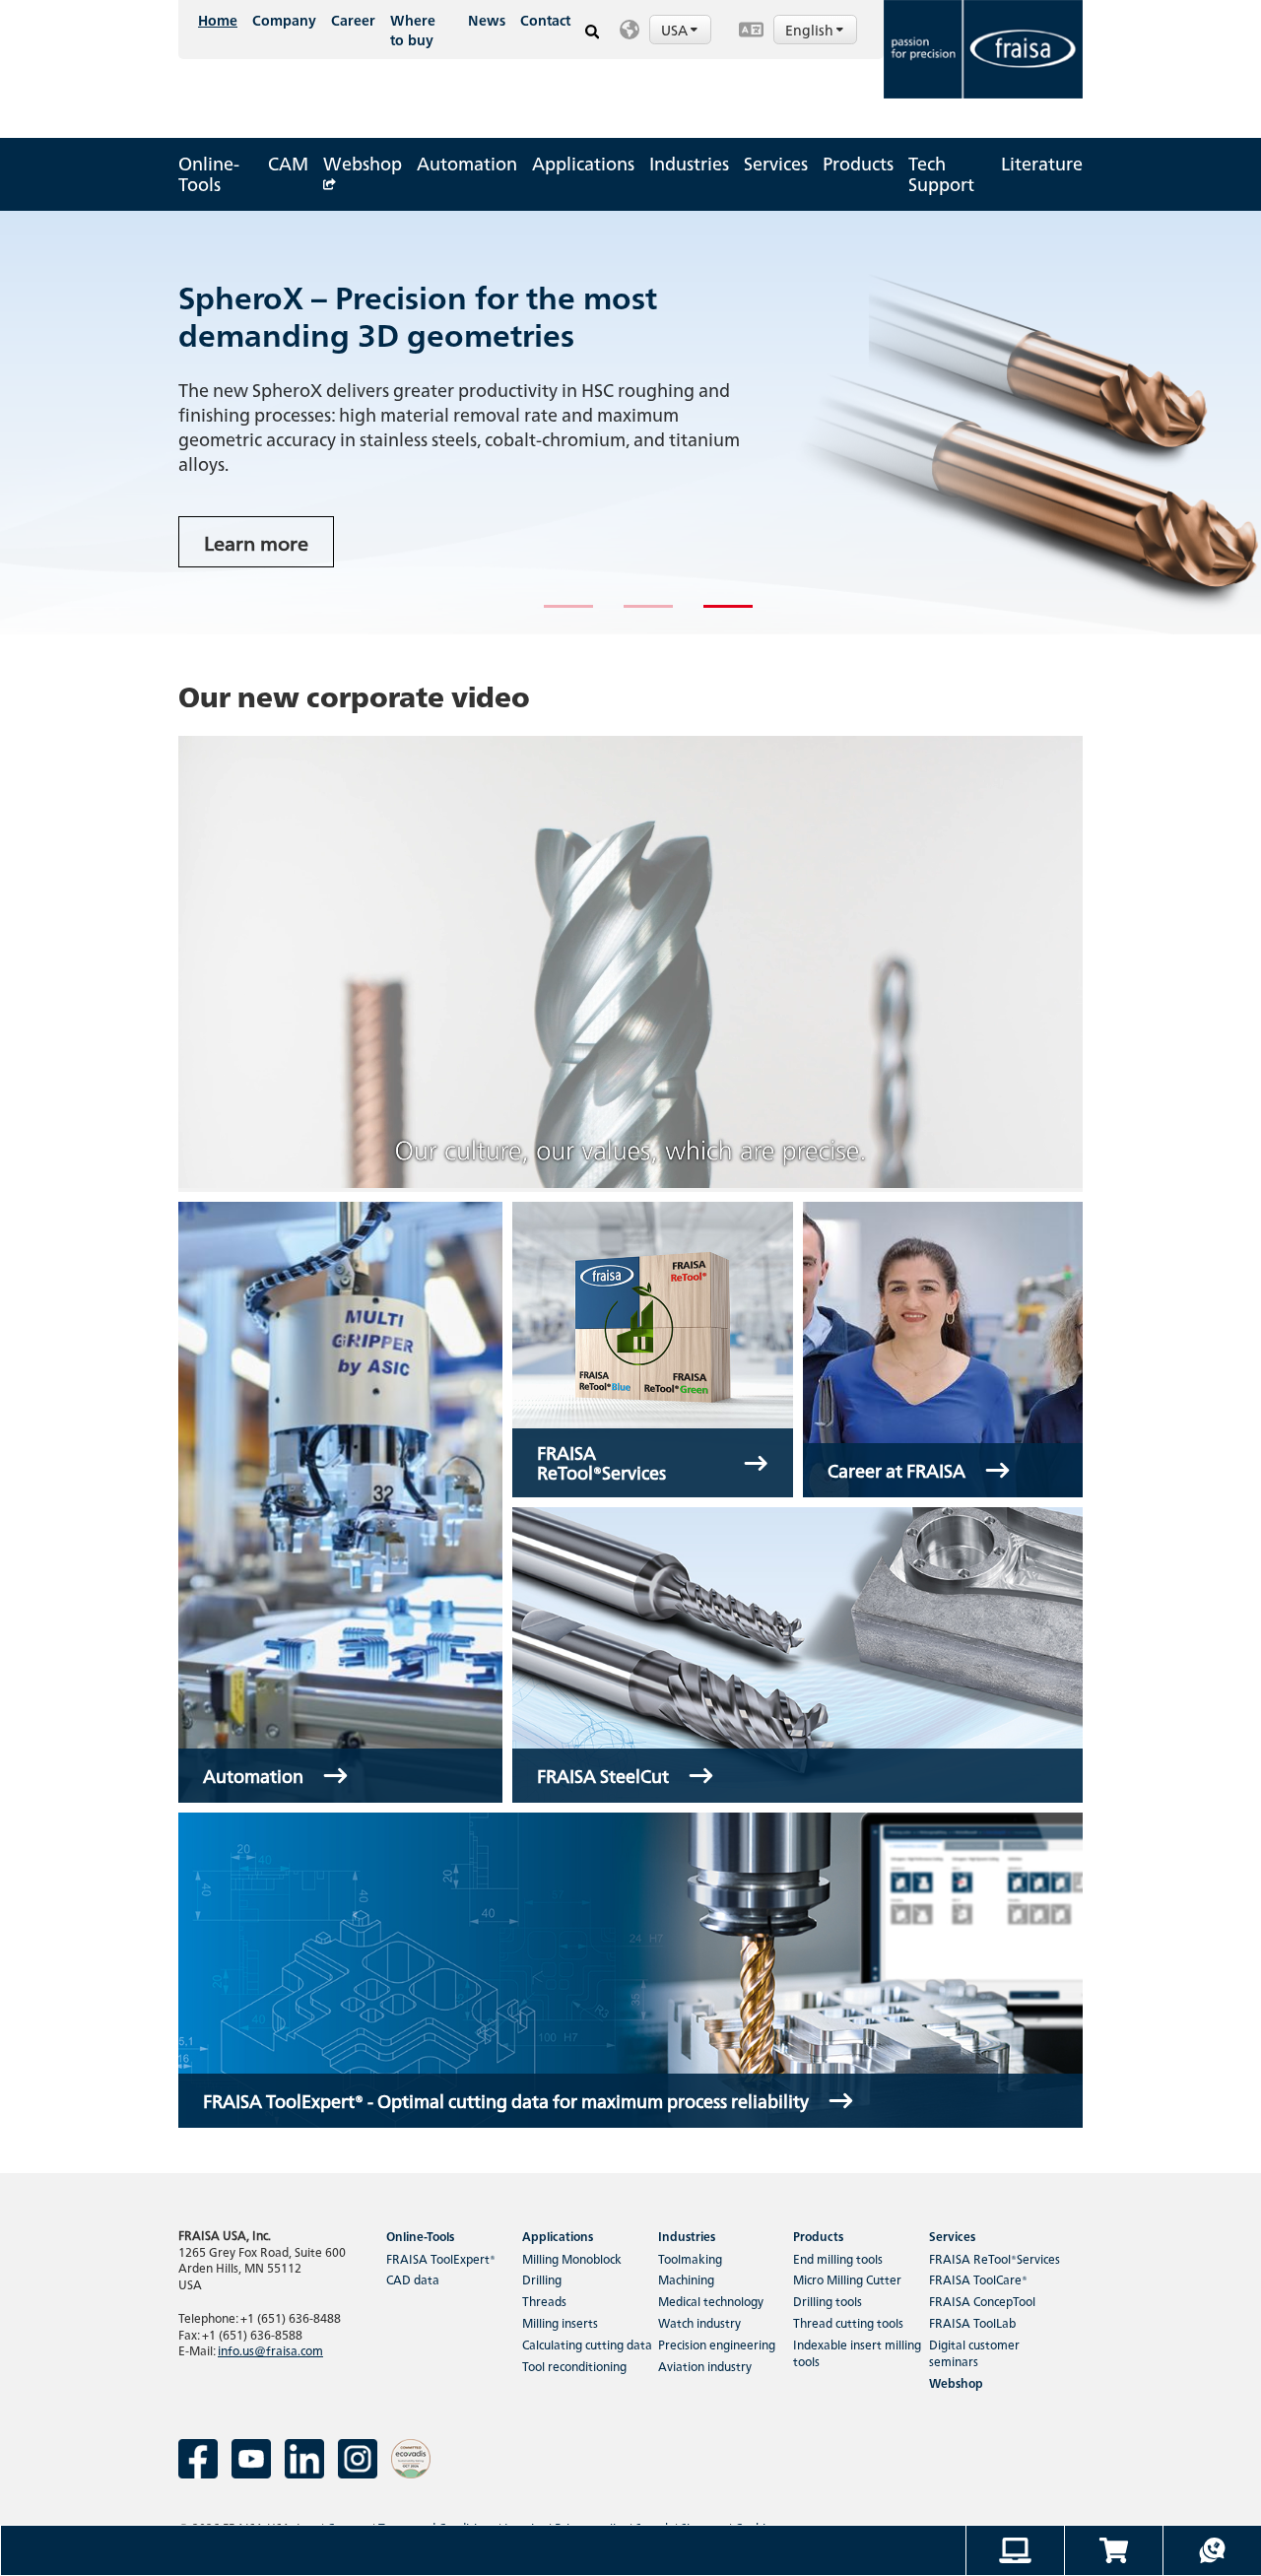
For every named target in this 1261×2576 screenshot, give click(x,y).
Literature (1042, 163)
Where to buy (413, 30)
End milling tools (838, 2258)
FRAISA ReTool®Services (995, 2258)
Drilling (542, 2279)
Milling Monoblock (572, 2258)
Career (353, 20)
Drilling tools (828, 2301)
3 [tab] (713, 615)
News (487, 20)
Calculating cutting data (587, 2344)
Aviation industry (705, 2366)
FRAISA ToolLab (972, 2322)
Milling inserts (560, 2322)
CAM (288, 163)
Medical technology (711, 2301)
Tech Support (941, 173)
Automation (467, 163)
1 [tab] (554, 615)
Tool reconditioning (574, 2366)
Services (776, 163)
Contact (545, 20)
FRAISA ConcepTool (982, 2301)
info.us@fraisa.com (270, 2350)
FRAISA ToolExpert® (441, 2258)
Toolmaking (690, 2258)
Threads (544, 2301)
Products (858, 163)
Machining (686, 2279)
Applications (583, 163)
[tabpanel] (630, 423)
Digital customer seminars (974, 2352)
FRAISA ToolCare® (978, 2279)
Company (284, 20)
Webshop (363, 163)
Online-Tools (209, 173)
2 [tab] (633, 615)
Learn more (256, 542)
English (811, 30)
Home (218, 20)
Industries (689, 163)
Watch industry (699, 2322)
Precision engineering (717, 2344)
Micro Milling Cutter (847, 2279)
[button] (669, 30)
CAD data (413, 2279)
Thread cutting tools (848, 2322)
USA (676, 30)
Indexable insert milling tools (857, 2352)
